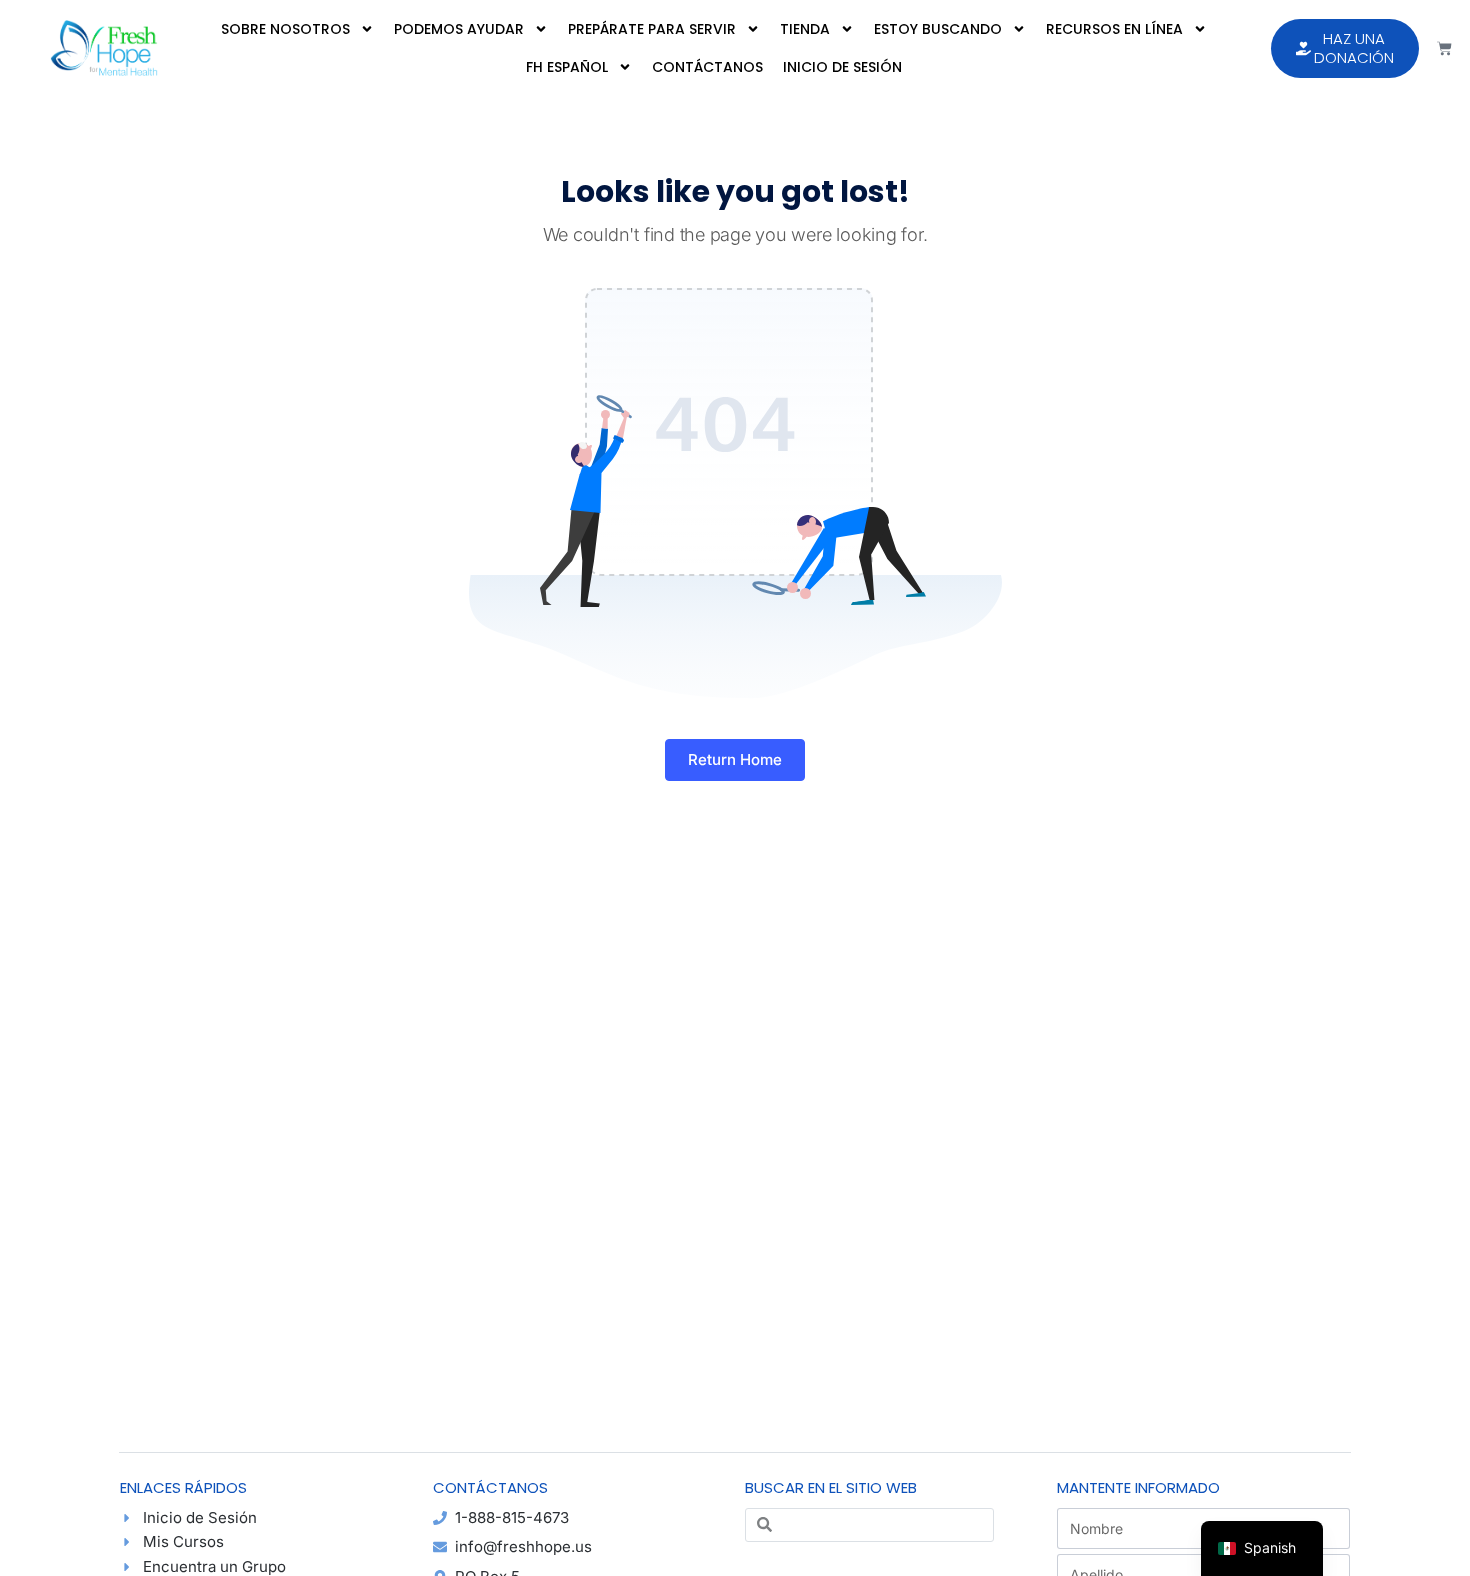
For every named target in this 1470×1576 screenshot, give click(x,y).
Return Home (735, 759)
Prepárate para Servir (652, 29)
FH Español (567, 67)
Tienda (805, 29)
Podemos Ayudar (459, 29)
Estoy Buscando (938, 29)
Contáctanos (707, 67)
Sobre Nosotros (285, 29)
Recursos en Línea (1114, 29)
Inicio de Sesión (842, 67)
